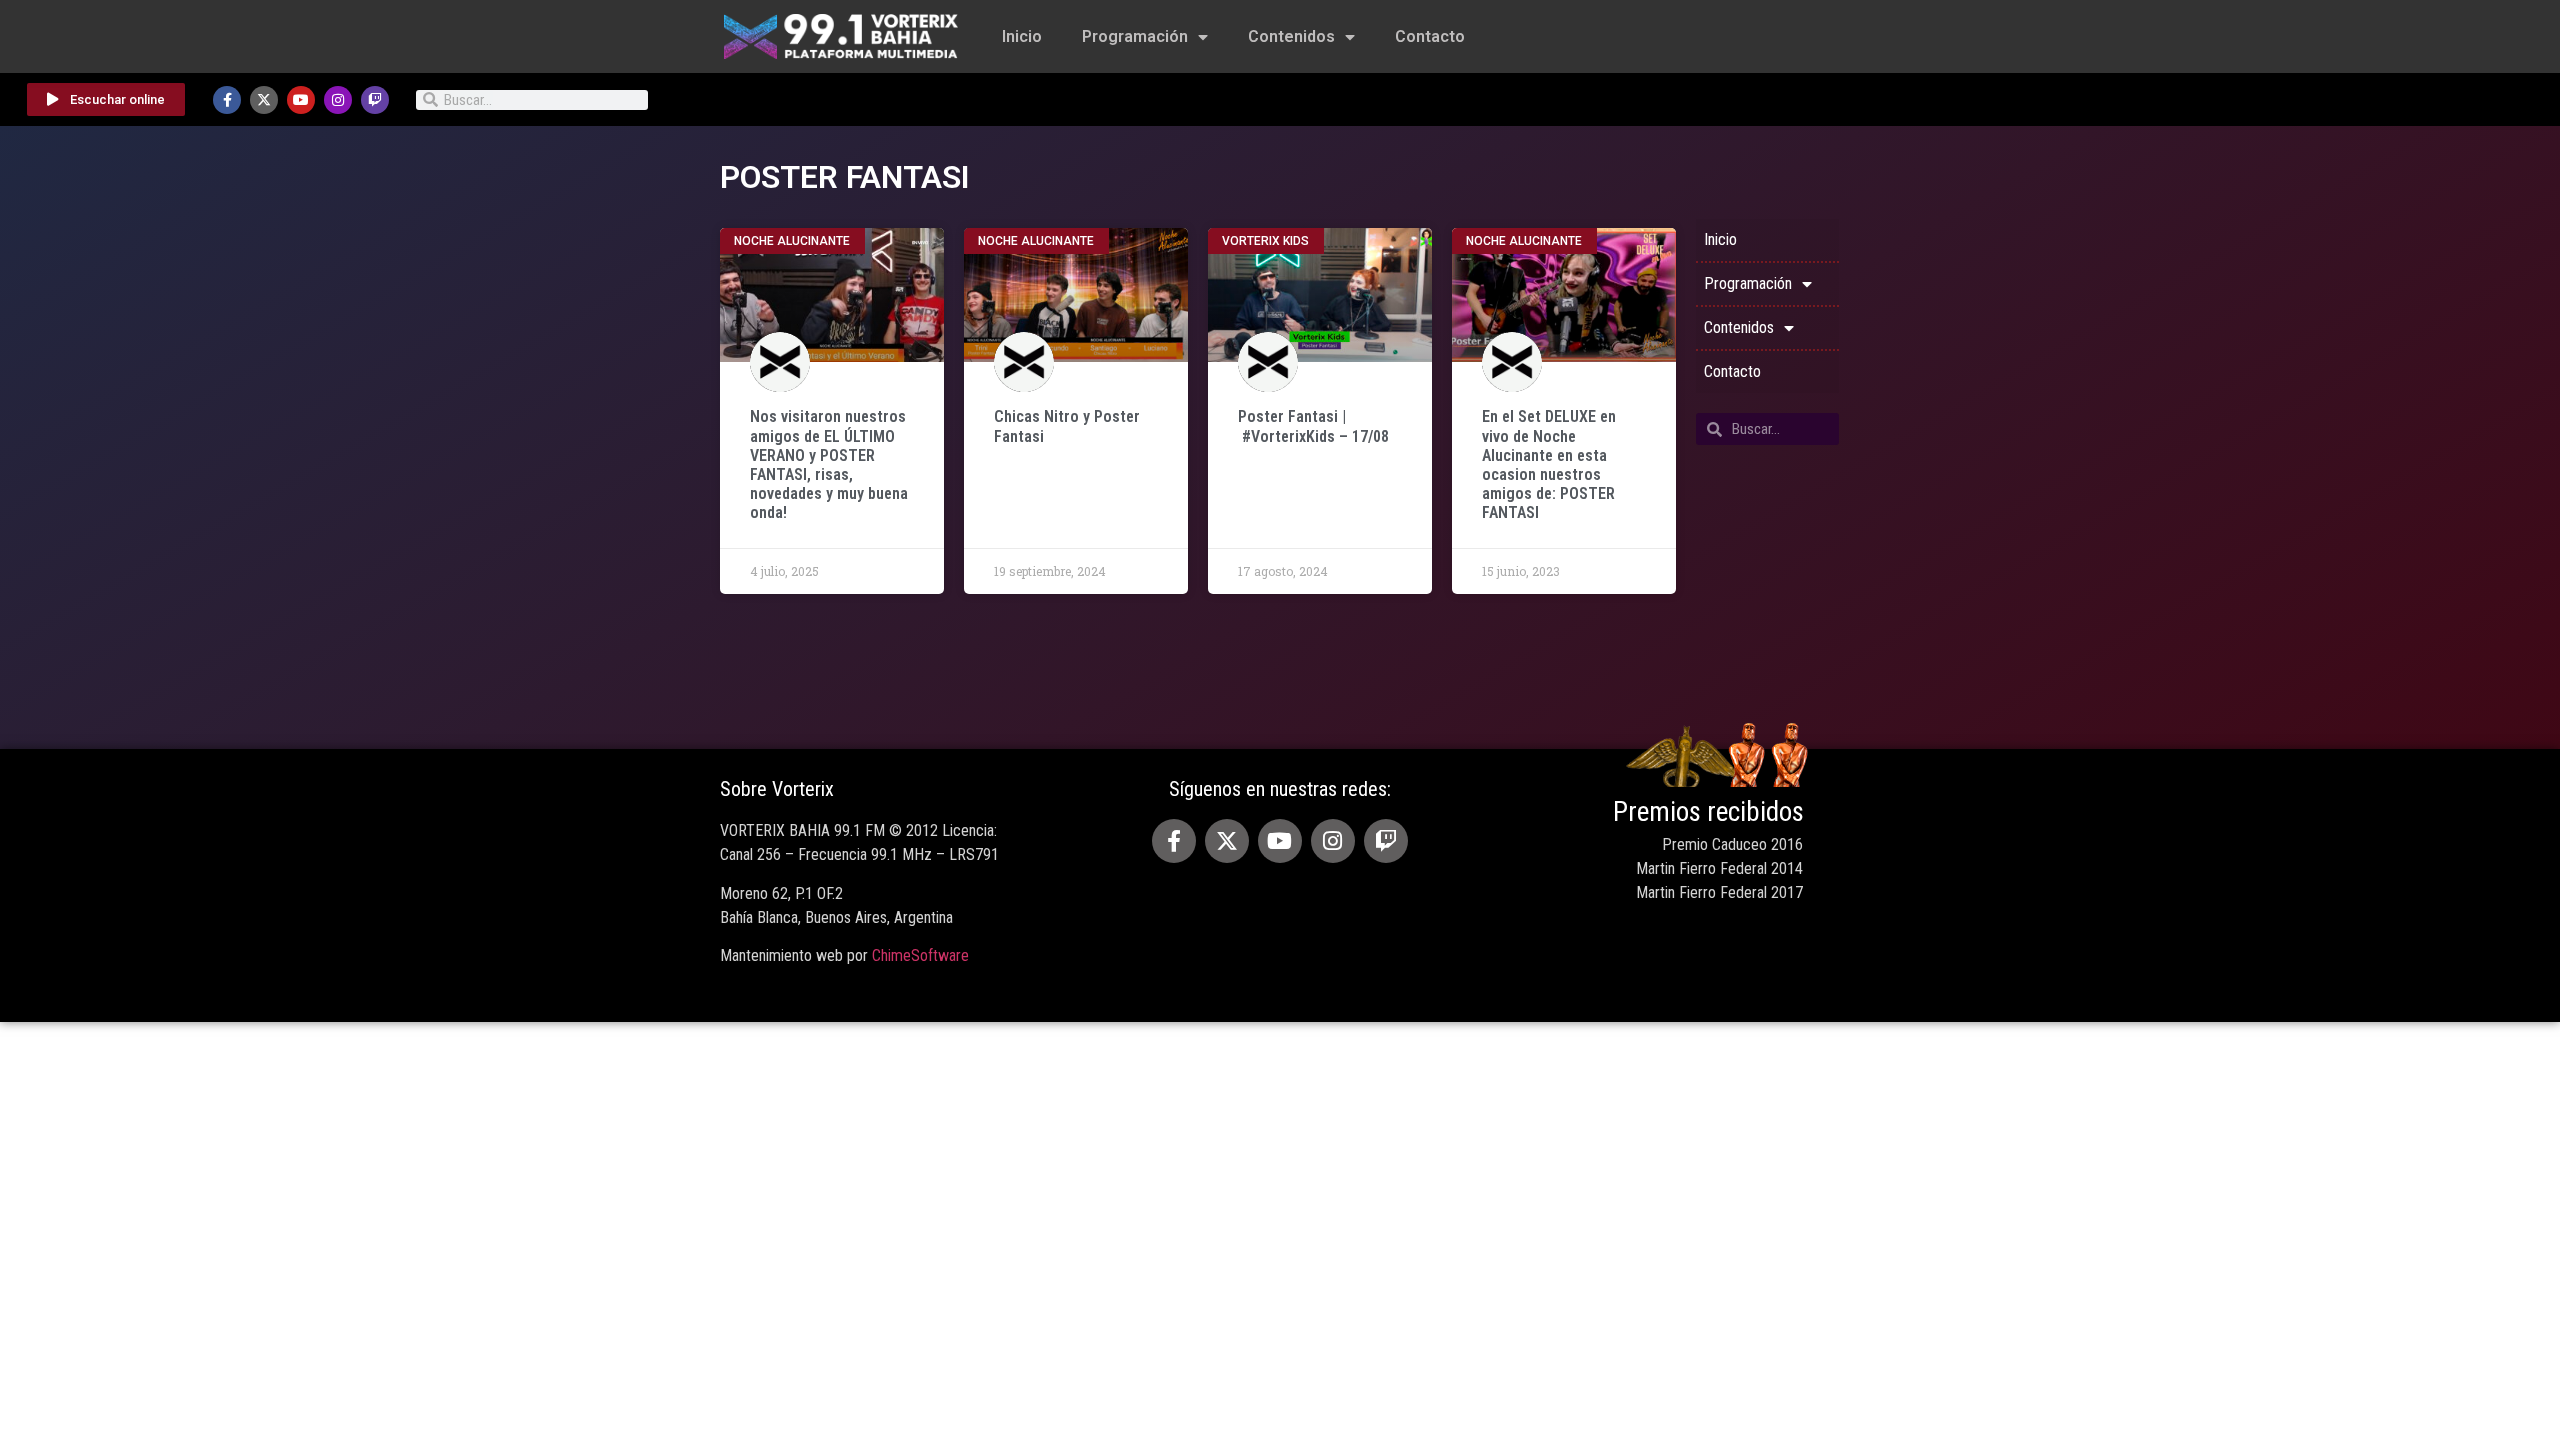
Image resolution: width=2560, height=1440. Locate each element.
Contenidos (1291, 36)
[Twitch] (375, 100)
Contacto (1430, 36)
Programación (1135, 36)
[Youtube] (301, 100)
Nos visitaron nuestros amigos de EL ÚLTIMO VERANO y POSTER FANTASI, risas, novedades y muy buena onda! (829, 464)
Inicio (1022, 36)
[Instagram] (338, 100)
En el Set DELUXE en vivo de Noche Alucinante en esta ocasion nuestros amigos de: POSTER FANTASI (1549, 464)
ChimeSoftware (920, 955)
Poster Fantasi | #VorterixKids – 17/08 (1313, 426)
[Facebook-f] (227, 100)
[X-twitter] (264, 100)
